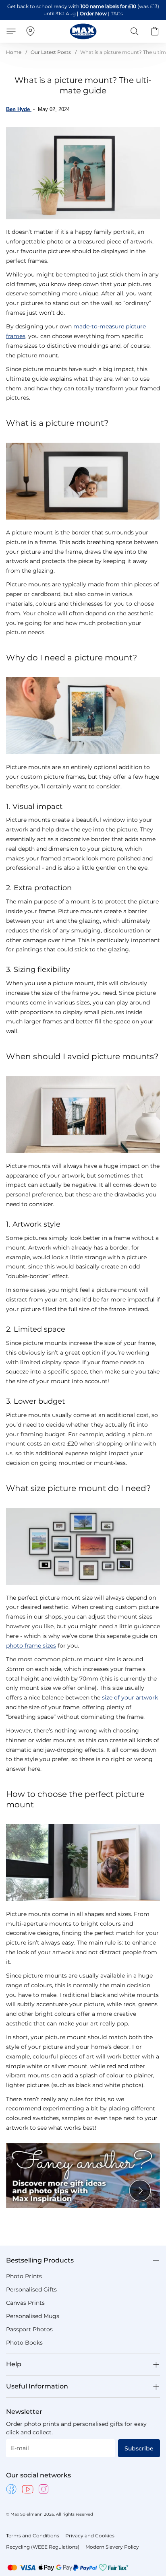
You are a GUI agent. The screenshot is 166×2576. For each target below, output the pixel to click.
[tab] (83, 2260)
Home (14, 52)
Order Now (93, 13)
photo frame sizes (31, 1646)
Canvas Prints (25, 2303)
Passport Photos (29, 2329)
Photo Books (24, 2343)
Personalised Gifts (31, 2289)
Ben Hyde (19, 109)
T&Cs (117, 13)
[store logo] (83, 31)
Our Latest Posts (51, 52)
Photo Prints (24, 2276)
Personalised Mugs (33, 2316)
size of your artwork (130, 1697)
